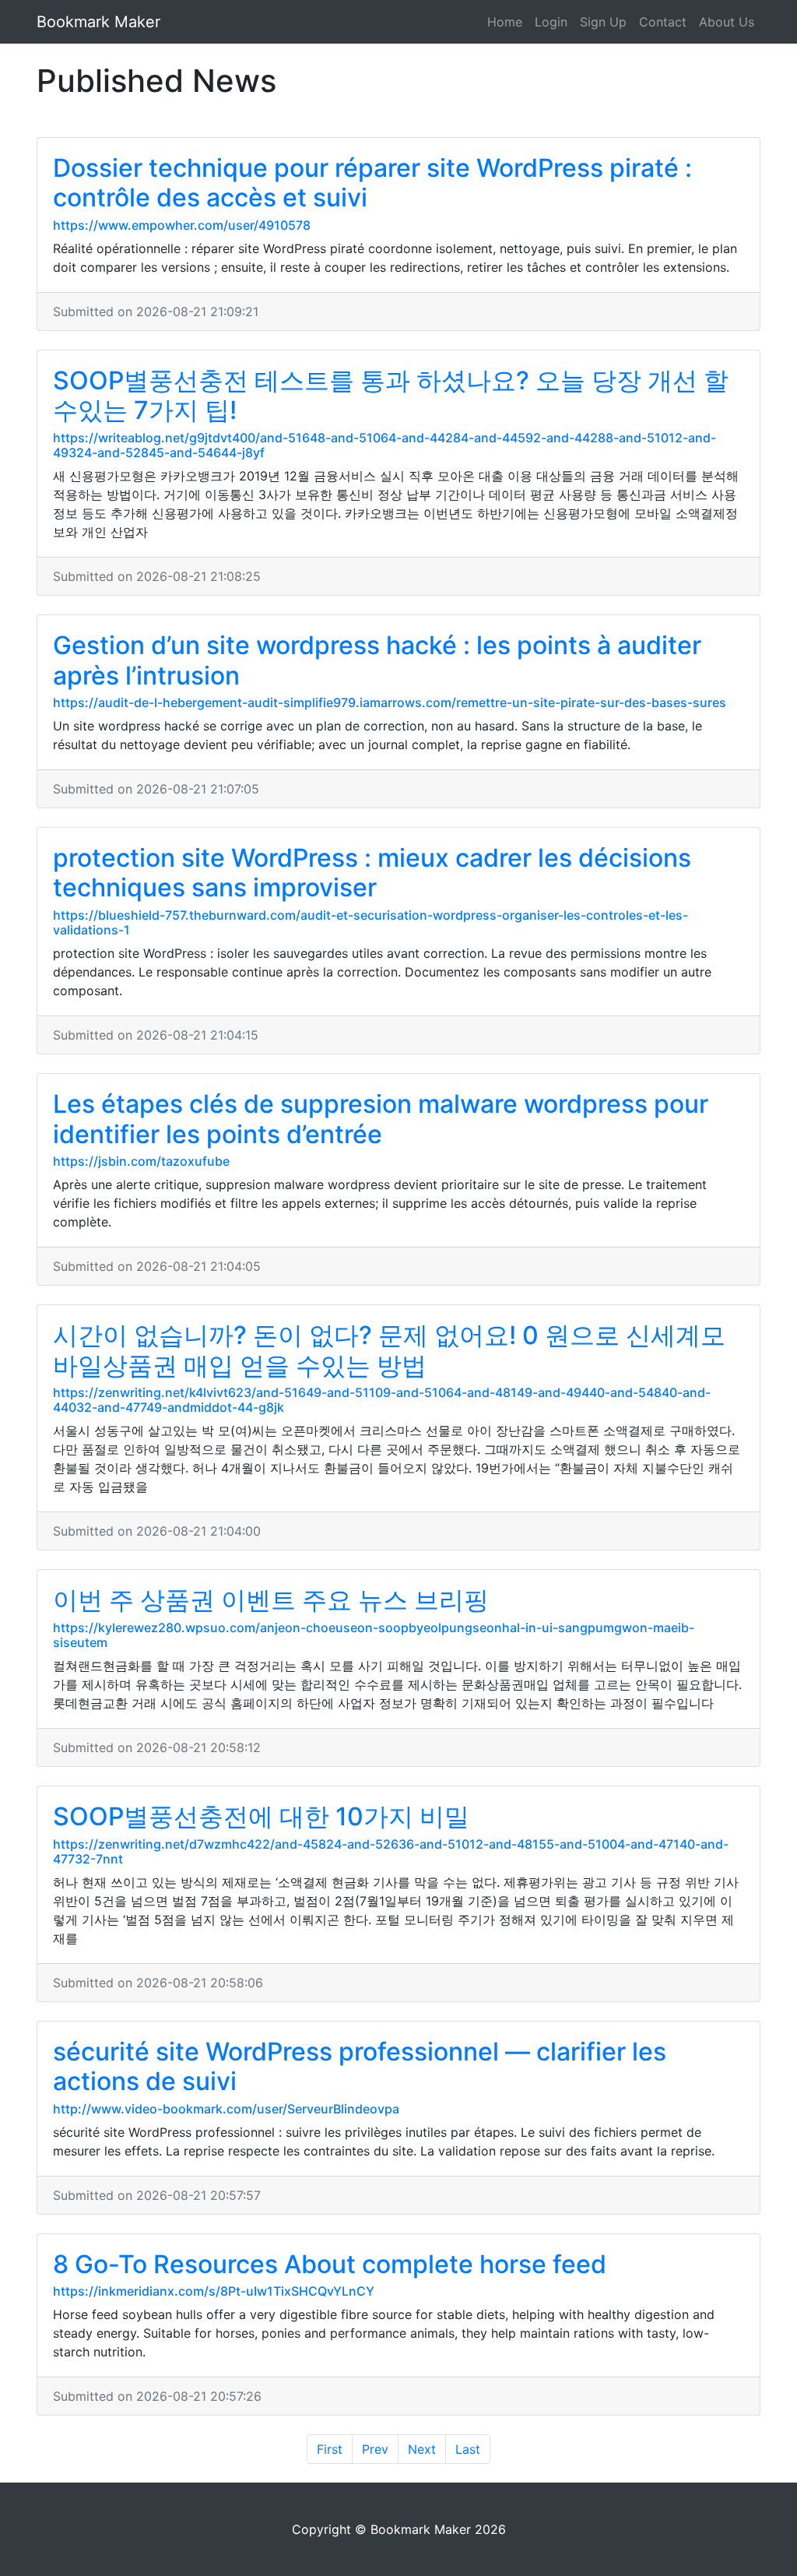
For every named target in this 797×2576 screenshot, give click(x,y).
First (330, 2449)
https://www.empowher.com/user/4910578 (182, 225)
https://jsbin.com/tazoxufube (141, 1161)
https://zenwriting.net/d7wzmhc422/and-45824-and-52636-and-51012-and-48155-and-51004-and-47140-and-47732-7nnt (391, 1851)
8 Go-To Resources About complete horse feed (330, 2264)
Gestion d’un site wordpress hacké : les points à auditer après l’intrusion (377, 660)
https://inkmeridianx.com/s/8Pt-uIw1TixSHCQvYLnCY (214, 2291)
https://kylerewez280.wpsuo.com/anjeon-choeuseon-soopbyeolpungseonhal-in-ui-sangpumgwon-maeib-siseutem (374, 1635)
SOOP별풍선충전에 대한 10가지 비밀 (261, 1816)
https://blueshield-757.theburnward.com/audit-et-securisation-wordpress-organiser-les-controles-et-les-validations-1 (370, 922)
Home (505, 22)
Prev (375, 2449)
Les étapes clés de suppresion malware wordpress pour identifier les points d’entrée (381, 1119)
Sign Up (603, 22)
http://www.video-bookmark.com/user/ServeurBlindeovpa (226, 2109)
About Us (727, 22)
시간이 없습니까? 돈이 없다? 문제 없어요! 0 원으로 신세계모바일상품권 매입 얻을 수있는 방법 (389, 1350)
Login (551, 22)
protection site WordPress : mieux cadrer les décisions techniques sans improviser (372, 873)
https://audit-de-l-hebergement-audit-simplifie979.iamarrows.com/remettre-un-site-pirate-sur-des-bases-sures (390, 702)
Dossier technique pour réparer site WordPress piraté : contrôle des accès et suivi (372, 183)
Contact (663, 22)
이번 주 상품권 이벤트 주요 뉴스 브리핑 (271, 1600)
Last (468, 2449)
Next (422, 2449)
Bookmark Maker (98, 22)
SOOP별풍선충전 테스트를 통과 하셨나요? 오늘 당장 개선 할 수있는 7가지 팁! (391, 395)
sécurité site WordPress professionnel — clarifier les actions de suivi (360, 2066)
